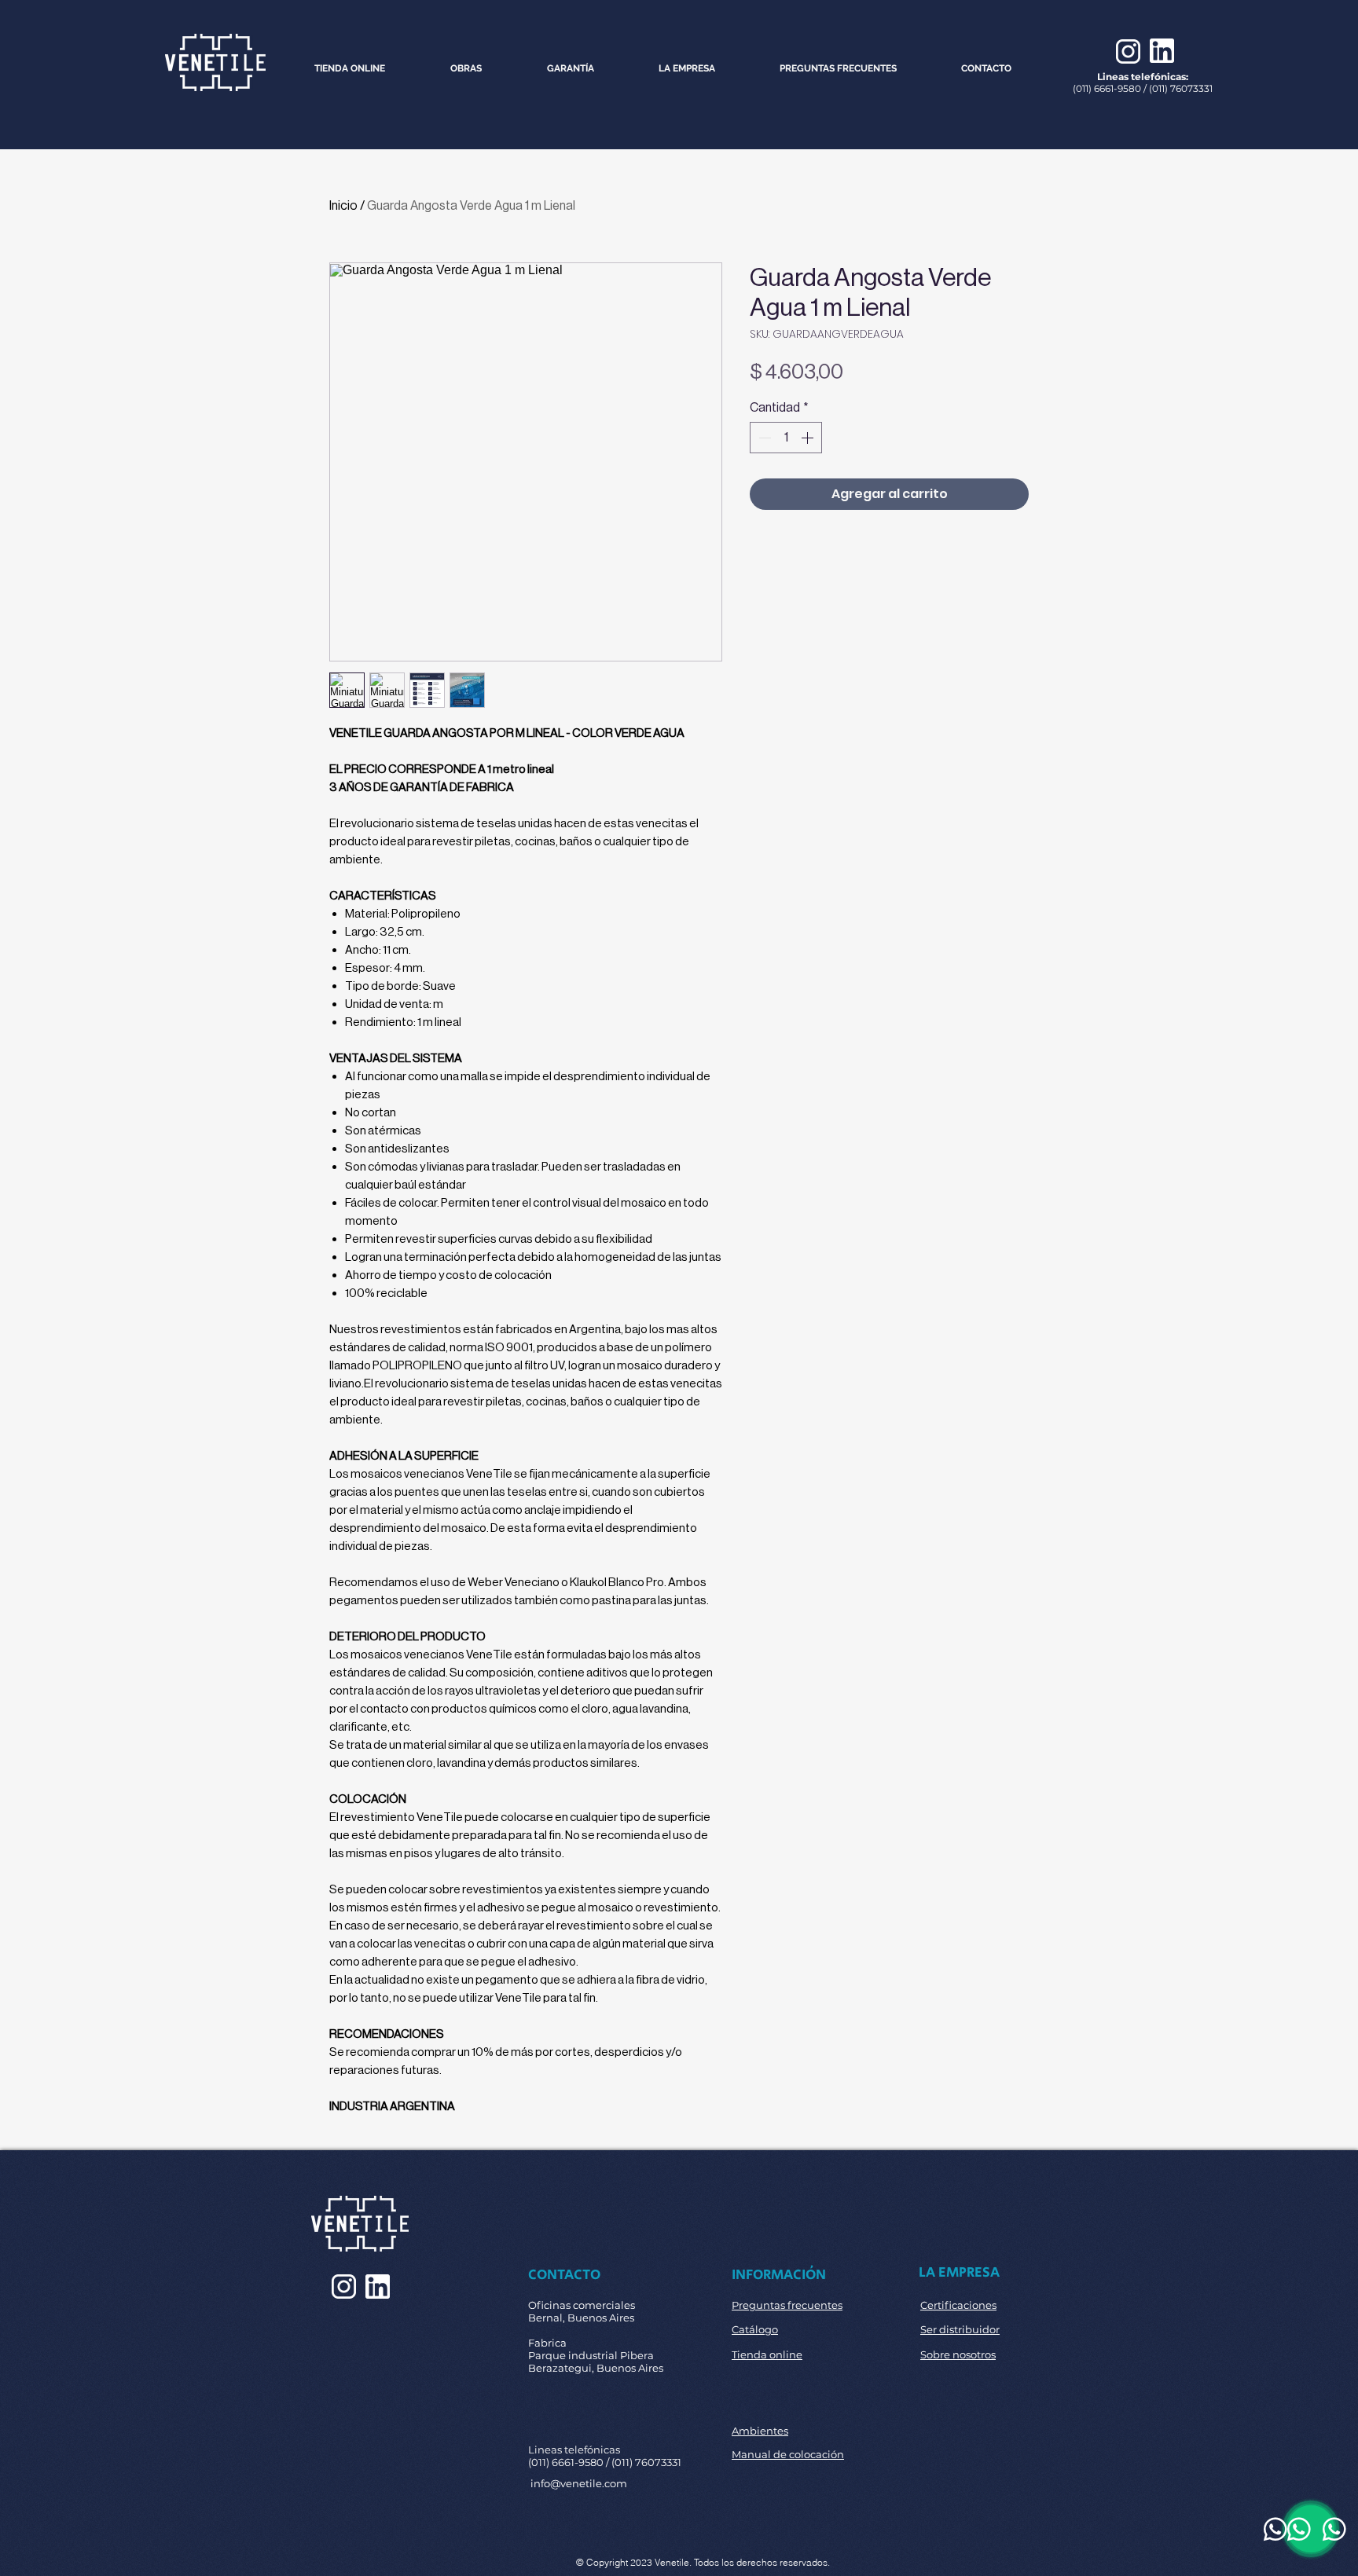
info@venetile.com (579, 2483)
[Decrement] (763, 438)
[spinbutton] (786, 438)
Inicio (343, 205)
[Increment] (809, 438)
